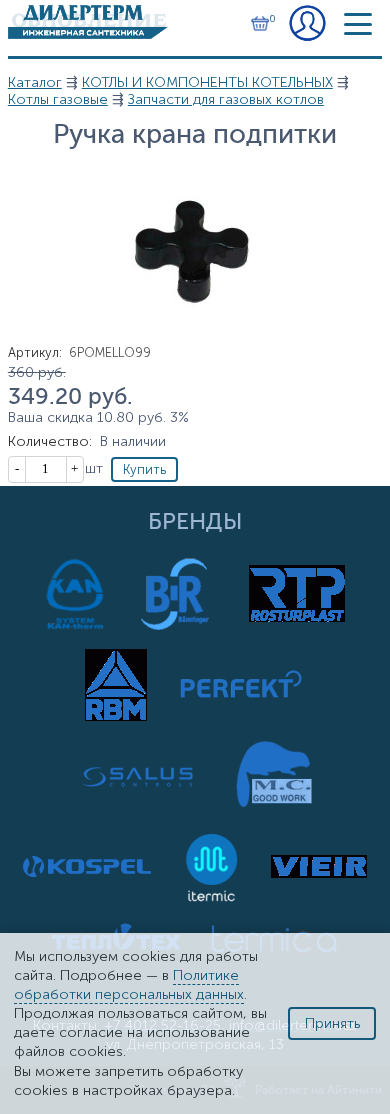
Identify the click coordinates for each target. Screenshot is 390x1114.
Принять (332, 1023)
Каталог (35, 82)
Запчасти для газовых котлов (226, 99)
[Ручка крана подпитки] (195, 340)
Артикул (35, 352)
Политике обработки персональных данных (129, 985)
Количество (50, 441)
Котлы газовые (58, 99)
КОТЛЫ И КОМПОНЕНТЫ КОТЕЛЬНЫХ (207, 82)
